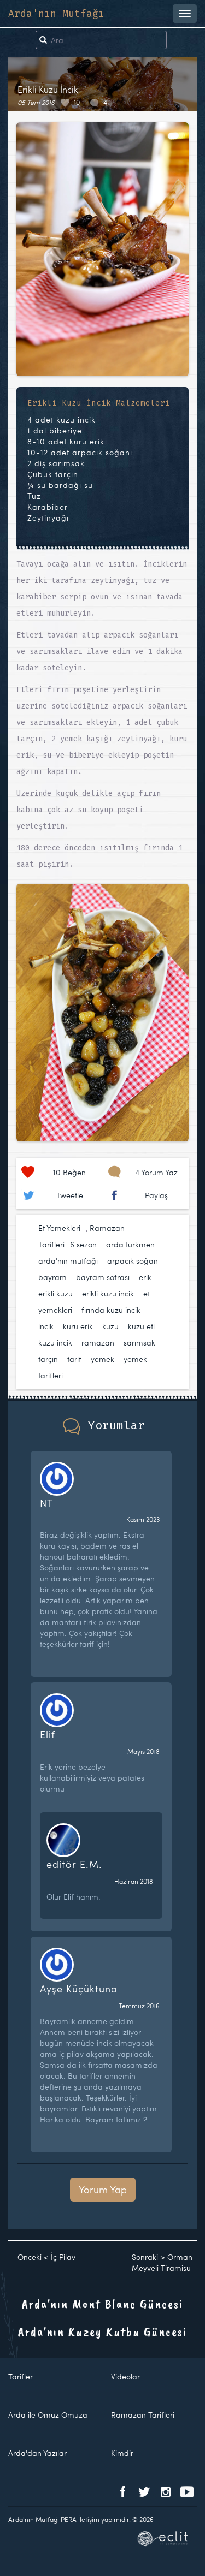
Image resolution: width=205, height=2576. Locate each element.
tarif (74, 1359)
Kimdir (122, 2453)
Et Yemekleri (59, 1228)
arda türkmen (130, 1244)
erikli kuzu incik (108, 1293)
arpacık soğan (133, 1261)
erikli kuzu (55, 1293)
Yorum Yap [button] (103, 2189)
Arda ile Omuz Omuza (48, 2415)
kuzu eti (141, 1326)
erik (145, 1277)
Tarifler (20, 2376)
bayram (52, 1277)
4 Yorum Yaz (156, 1172)
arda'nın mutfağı (68, 1261)
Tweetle (70, 1195)
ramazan (98, 1343)
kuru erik (78, 1326)
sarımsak (139, 1343)
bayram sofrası (103, 1277)
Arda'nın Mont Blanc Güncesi (102, 2304)
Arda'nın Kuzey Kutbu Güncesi (102, 2331)
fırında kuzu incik (111, 1310)
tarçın (48, 1359)
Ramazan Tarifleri (143, 2415)
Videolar (125, 2376)
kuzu (110, 1326)
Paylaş (156, 1195)
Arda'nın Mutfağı (56, 14)
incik (46, 1326)
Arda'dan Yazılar (37, 2453)
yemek (102, 1359)
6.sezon (83, 1244)
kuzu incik (55, 1343)
